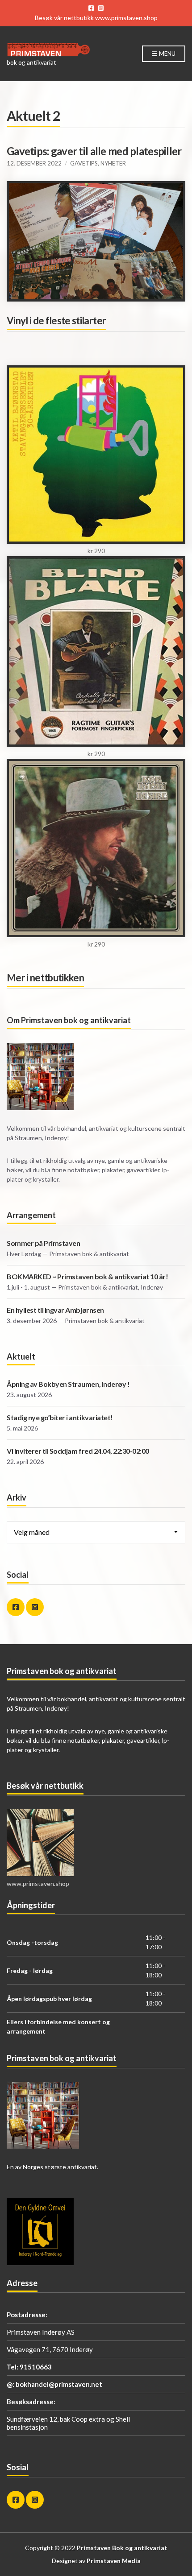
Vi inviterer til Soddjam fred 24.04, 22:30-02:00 (78, 1451)
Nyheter (113, 163)
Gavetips (84, 163)
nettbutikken (57, 978)
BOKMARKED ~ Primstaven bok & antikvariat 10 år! (87, 1276)
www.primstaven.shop (126, 18)
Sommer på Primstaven (43, 1243)
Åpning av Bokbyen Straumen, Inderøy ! (68, 1384)
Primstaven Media (114, 2561)
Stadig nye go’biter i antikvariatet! (60, 1417)
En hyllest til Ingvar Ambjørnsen (55, 1310)
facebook (91, 8)
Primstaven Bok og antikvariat (122, 2548)
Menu (167, 54)
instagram (101, 8)
